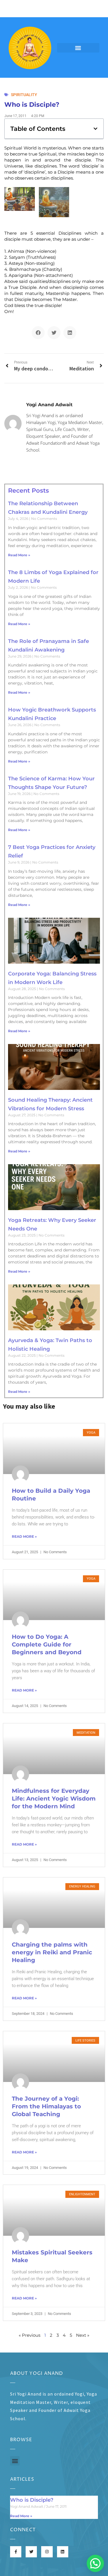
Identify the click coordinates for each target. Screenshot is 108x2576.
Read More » (19, 555)
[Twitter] (31, 2552)
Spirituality (24, 95)
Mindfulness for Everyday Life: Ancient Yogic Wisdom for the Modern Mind (54, 1799)
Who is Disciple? (32, 2500)
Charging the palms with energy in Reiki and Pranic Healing (52, 1952)
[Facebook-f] (16, 2552)
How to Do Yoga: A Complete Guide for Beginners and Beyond (47, 1644)
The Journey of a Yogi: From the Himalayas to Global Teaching (46, 2106)
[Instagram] (47, 2552)
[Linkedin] (63, 2552)
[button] (78, 48)
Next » (83, 2335)
